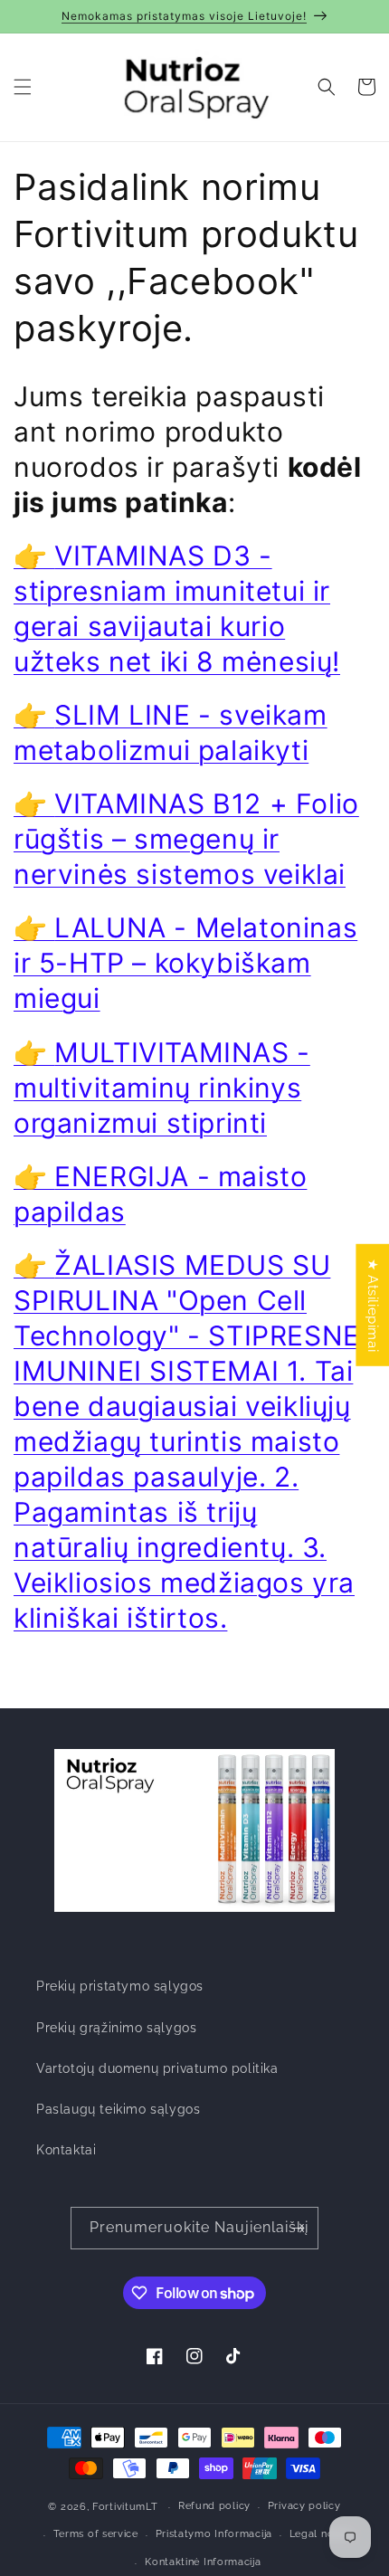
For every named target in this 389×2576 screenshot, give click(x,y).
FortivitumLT (125, 2507)
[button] (23, 87)
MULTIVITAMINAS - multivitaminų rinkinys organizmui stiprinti (162, 1088)
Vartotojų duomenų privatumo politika (157, 2068)
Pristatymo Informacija (214, 2534)
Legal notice (321, 2534)
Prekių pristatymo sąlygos (120, 1986)
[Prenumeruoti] (298, 2228)
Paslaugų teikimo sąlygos (118, 2109)
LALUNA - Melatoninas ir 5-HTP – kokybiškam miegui (185, 963)
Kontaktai (66, 2150)
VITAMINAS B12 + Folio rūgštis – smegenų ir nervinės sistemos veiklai (186, 839)
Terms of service (96, 2534)
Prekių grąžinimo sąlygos (116, 2028)
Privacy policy (304, 2506)
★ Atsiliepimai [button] (373, 1304)
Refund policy (214, 2506)
